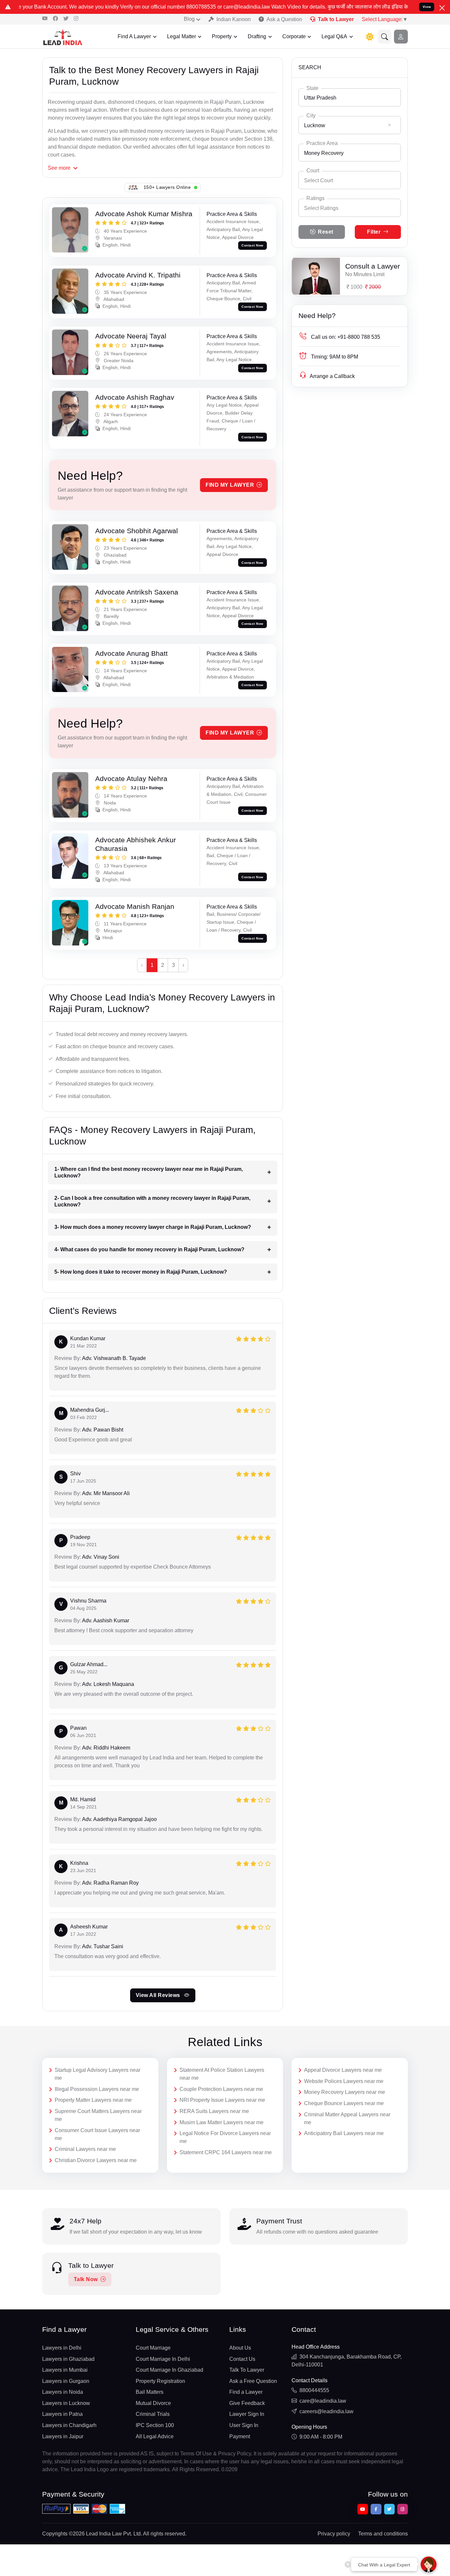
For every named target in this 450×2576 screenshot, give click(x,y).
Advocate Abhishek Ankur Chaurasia (136, 844)
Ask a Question (284, 19)
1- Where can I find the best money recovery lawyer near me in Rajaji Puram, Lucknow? (149, 1172)
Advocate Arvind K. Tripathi (138, 275)
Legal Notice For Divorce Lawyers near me (225, 2137)
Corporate (294, 36)
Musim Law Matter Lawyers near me (222, 2122)
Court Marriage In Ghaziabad (169, 2370)
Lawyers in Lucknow (66, 2403)
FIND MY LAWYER (230, 485)
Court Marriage (153, 2348)
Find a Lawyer (246, 2392)
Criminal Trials (153, 2414)
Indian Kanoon (234, 19)
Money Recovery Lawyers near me (345, 2092)
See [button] (59, 168)
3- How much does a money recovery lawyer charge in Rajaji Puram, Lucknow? (153, 1227)
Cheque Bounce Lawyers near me (344, 2103)
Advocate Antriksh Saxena (137, 592)
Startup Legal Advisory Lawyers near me (98, 2074)
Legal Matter (182, 36)
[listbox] (350, 208)
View (427, 7)
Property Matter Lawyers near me (93, 2100)
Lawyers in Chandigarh (69, 2425)
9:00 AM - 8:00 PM (321, 2437)
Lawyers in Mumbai (65, 2370)
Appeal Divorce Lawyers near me (343, 2070)
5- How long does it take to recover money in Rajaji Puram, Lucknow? (141, 1272)
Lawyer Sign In (247, 2414)
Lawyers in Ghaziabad (68, 2359)
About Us (240, 2348)
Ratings (315, 198)
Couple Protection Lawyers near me (221, 2089)
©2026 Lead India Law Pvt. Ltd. (105, 2534)
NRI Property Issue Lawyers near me (222, 2100)
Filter (374, 232)
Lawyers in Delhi (62, 2348)
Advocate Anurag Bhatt (131, 653)
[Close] (442, 8)
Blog (189, 19)
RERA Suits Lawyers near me (214, 2111)
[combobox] (350, 97)
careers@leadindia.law (326, 2411)
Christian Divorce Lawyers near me (96, 2160)
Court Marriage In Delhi (163, 2359)
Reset (326, 232)
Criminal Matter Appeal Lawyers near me (347, 2118)
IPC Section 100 (155, 2425)
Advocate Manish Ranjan (135, 906)
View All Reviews (159, 1995)
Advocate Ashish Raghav (135, 397)
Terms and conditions (383, 2534)
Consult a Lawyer (373, 266)
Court (313, 171)
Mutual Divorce (153, 2403)
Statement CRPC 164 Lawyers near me (226, 2152)
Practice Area (322, 143)
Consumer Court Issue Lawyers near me (97, 2134)
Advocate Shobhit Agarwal (137, 531)
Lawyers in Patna (62, 2414)
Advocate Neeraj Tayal (131, 336)
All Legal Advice (155, 2436)
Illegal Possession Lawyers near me (97, 2089)
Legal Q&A (334, 36)
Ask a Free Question (253, 2381)
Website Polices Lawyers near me (344, 2081)
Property (222, 36)
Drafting (257, 36)
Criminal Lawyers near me (85, 2149)
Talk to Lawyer (336, 19)
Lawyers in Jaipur (63, 2436)
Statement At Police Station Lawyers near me (222, 2074)
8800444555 (314, 2390)
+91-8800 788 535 (346, 337)
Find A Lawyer (134, 36)
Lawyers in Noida (63, 2392)
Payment (240, 2436)
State (312, 88)
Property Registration (160, 2381)
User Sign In (244, 2425)
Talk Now (86, 2279)
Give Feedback (247, 2403)
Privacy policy (334, 2534)
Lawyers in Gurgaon (66, 2381)
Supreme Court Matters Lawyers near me (98, 2115)
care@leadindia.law (323, 2401)
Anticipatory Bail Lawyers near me (344, 2133)
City (311, 116)
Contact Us (242, 2359)
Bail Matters (150, 2392)
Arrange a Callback (332, 376)
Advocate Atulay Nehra (131, 779)
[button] (385, 37)
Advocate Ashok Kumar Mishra (144, 214)
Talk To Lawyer (247, 2370)
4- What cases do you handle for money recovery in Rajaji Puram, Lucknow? (149, 1249)
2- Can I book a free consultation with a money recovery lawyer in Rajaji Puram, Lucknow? (152, 1201)
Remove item (389, 125)
